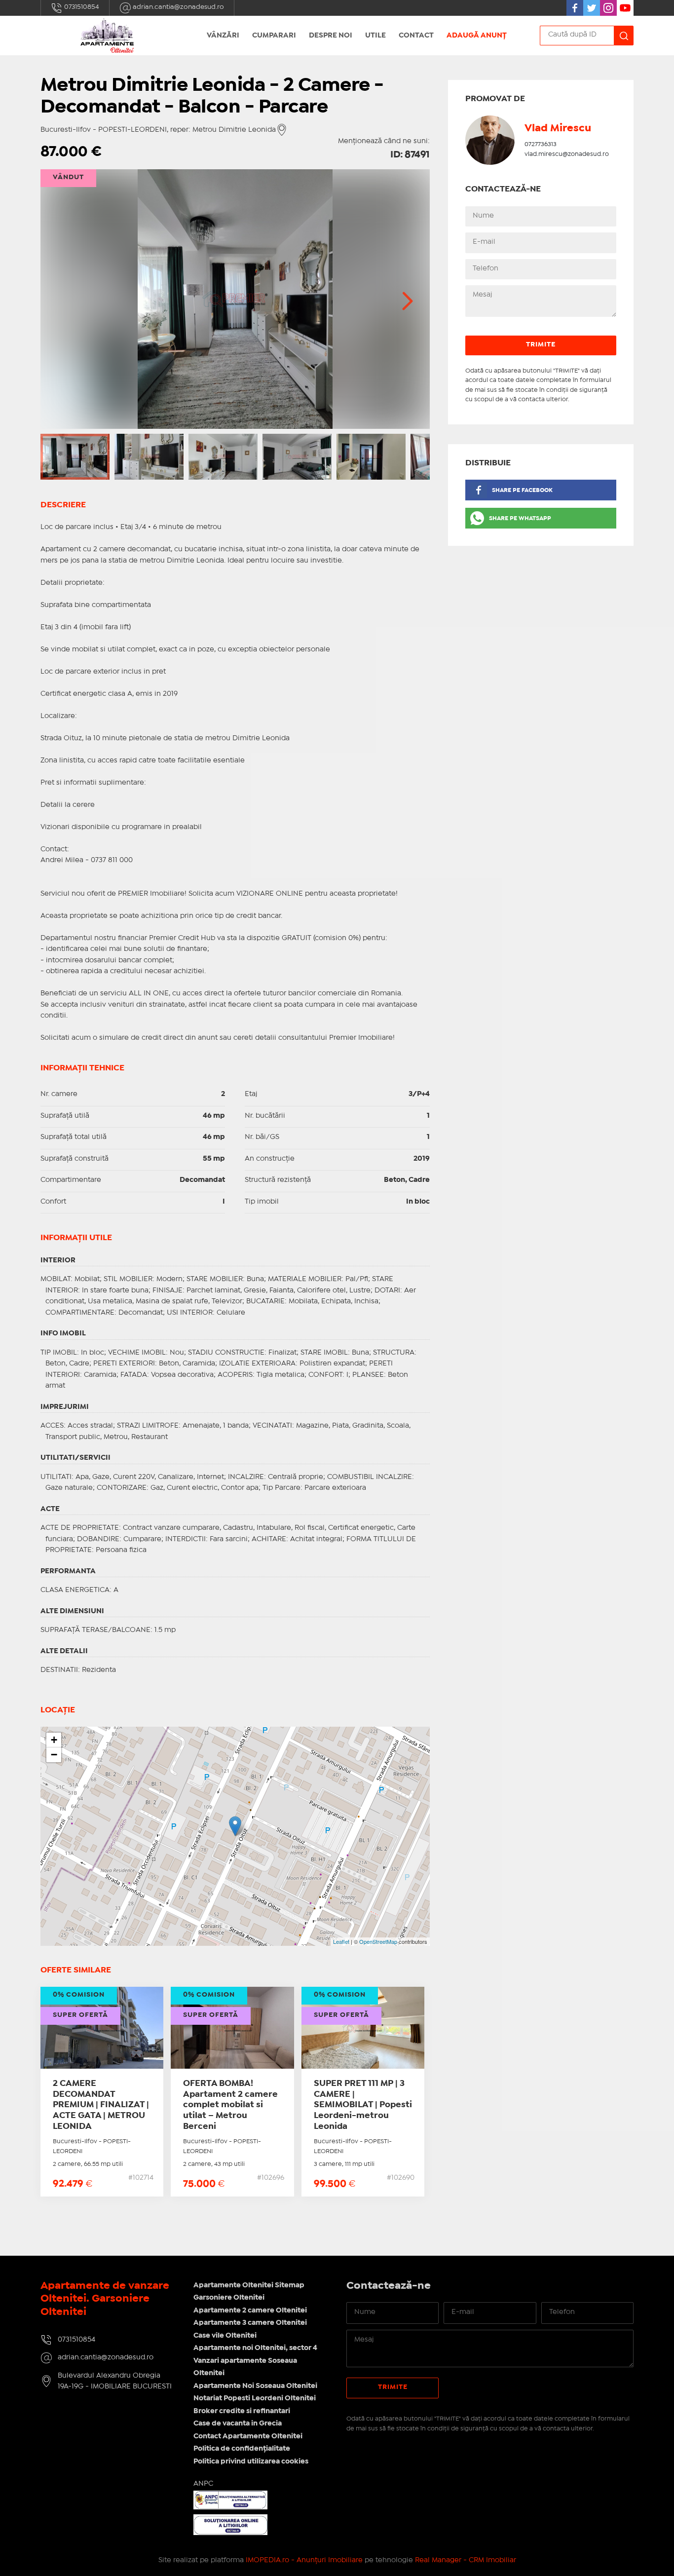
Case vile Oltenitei (225, 2336)
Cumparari (274, 36)
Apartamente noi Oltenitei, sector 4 (255, 2348)
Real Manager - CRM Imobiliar (466, 2560)
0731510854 (81, 7)
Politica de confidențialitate (242, 2449)
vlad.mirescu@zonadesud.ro (567, 154)
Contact (416, 36)
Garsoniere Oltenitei (229, 2298)
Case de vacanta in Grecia (238, 2424)
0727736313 (541, 144)
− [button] (54, 1755)
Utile (375, 36)
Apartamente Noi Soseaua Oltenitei (255, 2386)
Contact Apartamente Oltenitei (248, 2436)
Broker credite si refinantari (242, 2411)
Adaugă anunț (477, 36)
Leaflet (341, 1941)
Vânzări (223, 36)
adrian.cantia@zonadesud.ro (178, 7)
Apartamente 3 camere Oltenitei (250, 2323)
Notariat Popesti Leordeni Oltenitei (255, 2398)
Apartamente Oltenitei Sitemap (249, 2285)
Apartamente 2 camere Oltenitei (250, 2311)
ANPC (203, 2484)
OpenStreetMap (378, 1941)
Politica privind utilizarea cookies (251, 2462)
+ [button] (54, 1740)
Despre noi (331, 36)
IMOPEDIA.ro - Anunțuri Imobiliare (304, 2560)
